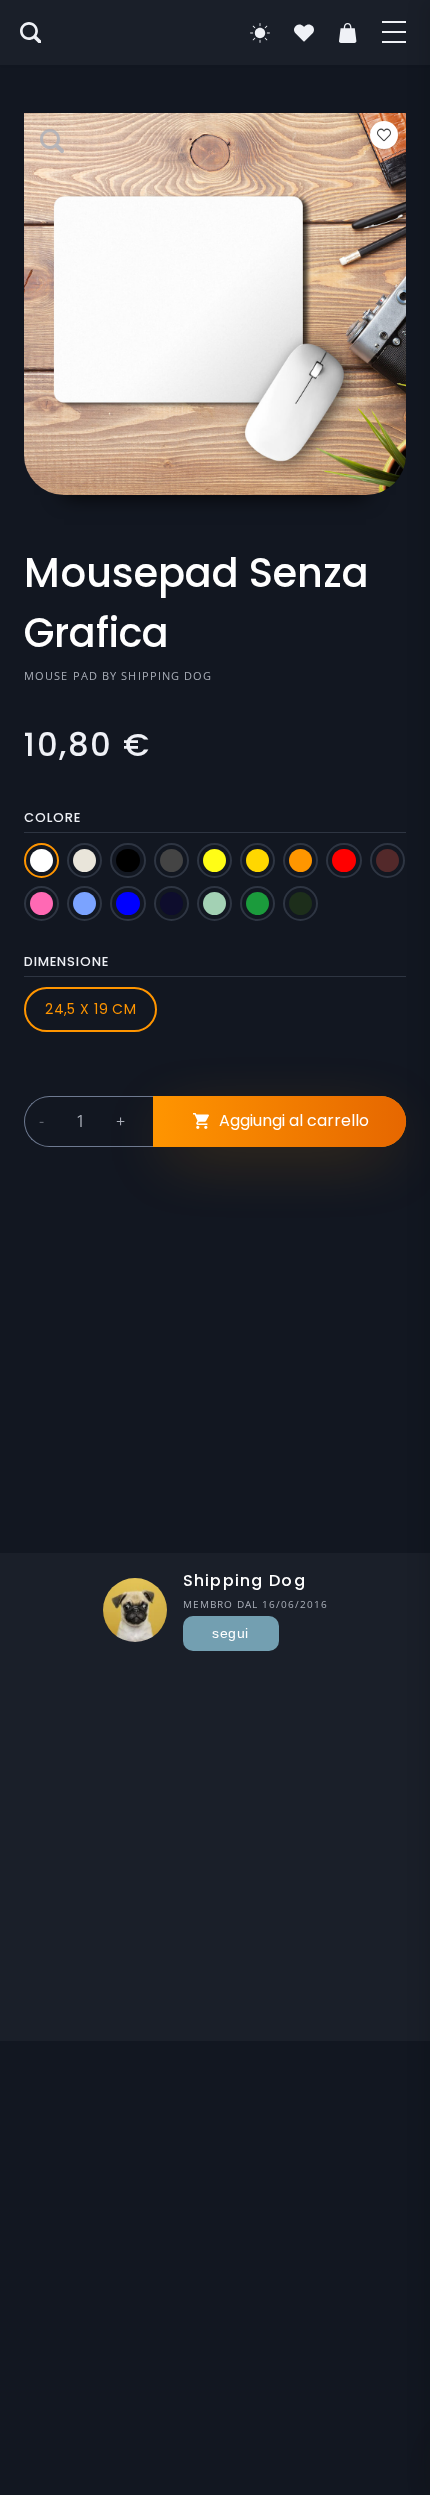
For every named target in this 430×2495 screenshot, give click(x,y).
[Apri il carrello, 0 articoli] (348, 33)
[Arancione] (300, 860)
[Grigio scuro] (171, 860)
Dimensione (66, 961)
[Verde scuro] (300, 903)
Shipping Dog (166, 675)
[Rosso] (343, 860)
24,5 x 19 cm (90, 1009)
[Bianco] (41, 860)
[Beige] (84, 860)
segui (230, 1633)
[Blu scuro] (171, 903)
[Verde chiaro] (214, 903)
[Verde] (257, 903)
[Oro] (257, 860)
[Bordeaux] (387, 860)
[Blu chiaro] (84, 903)
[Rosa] (41, 903)
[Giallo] (214, 860)
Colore (52, 817)
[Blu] (127, 903)
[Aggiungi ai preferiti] (384, 135)
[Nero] (127, 860)
